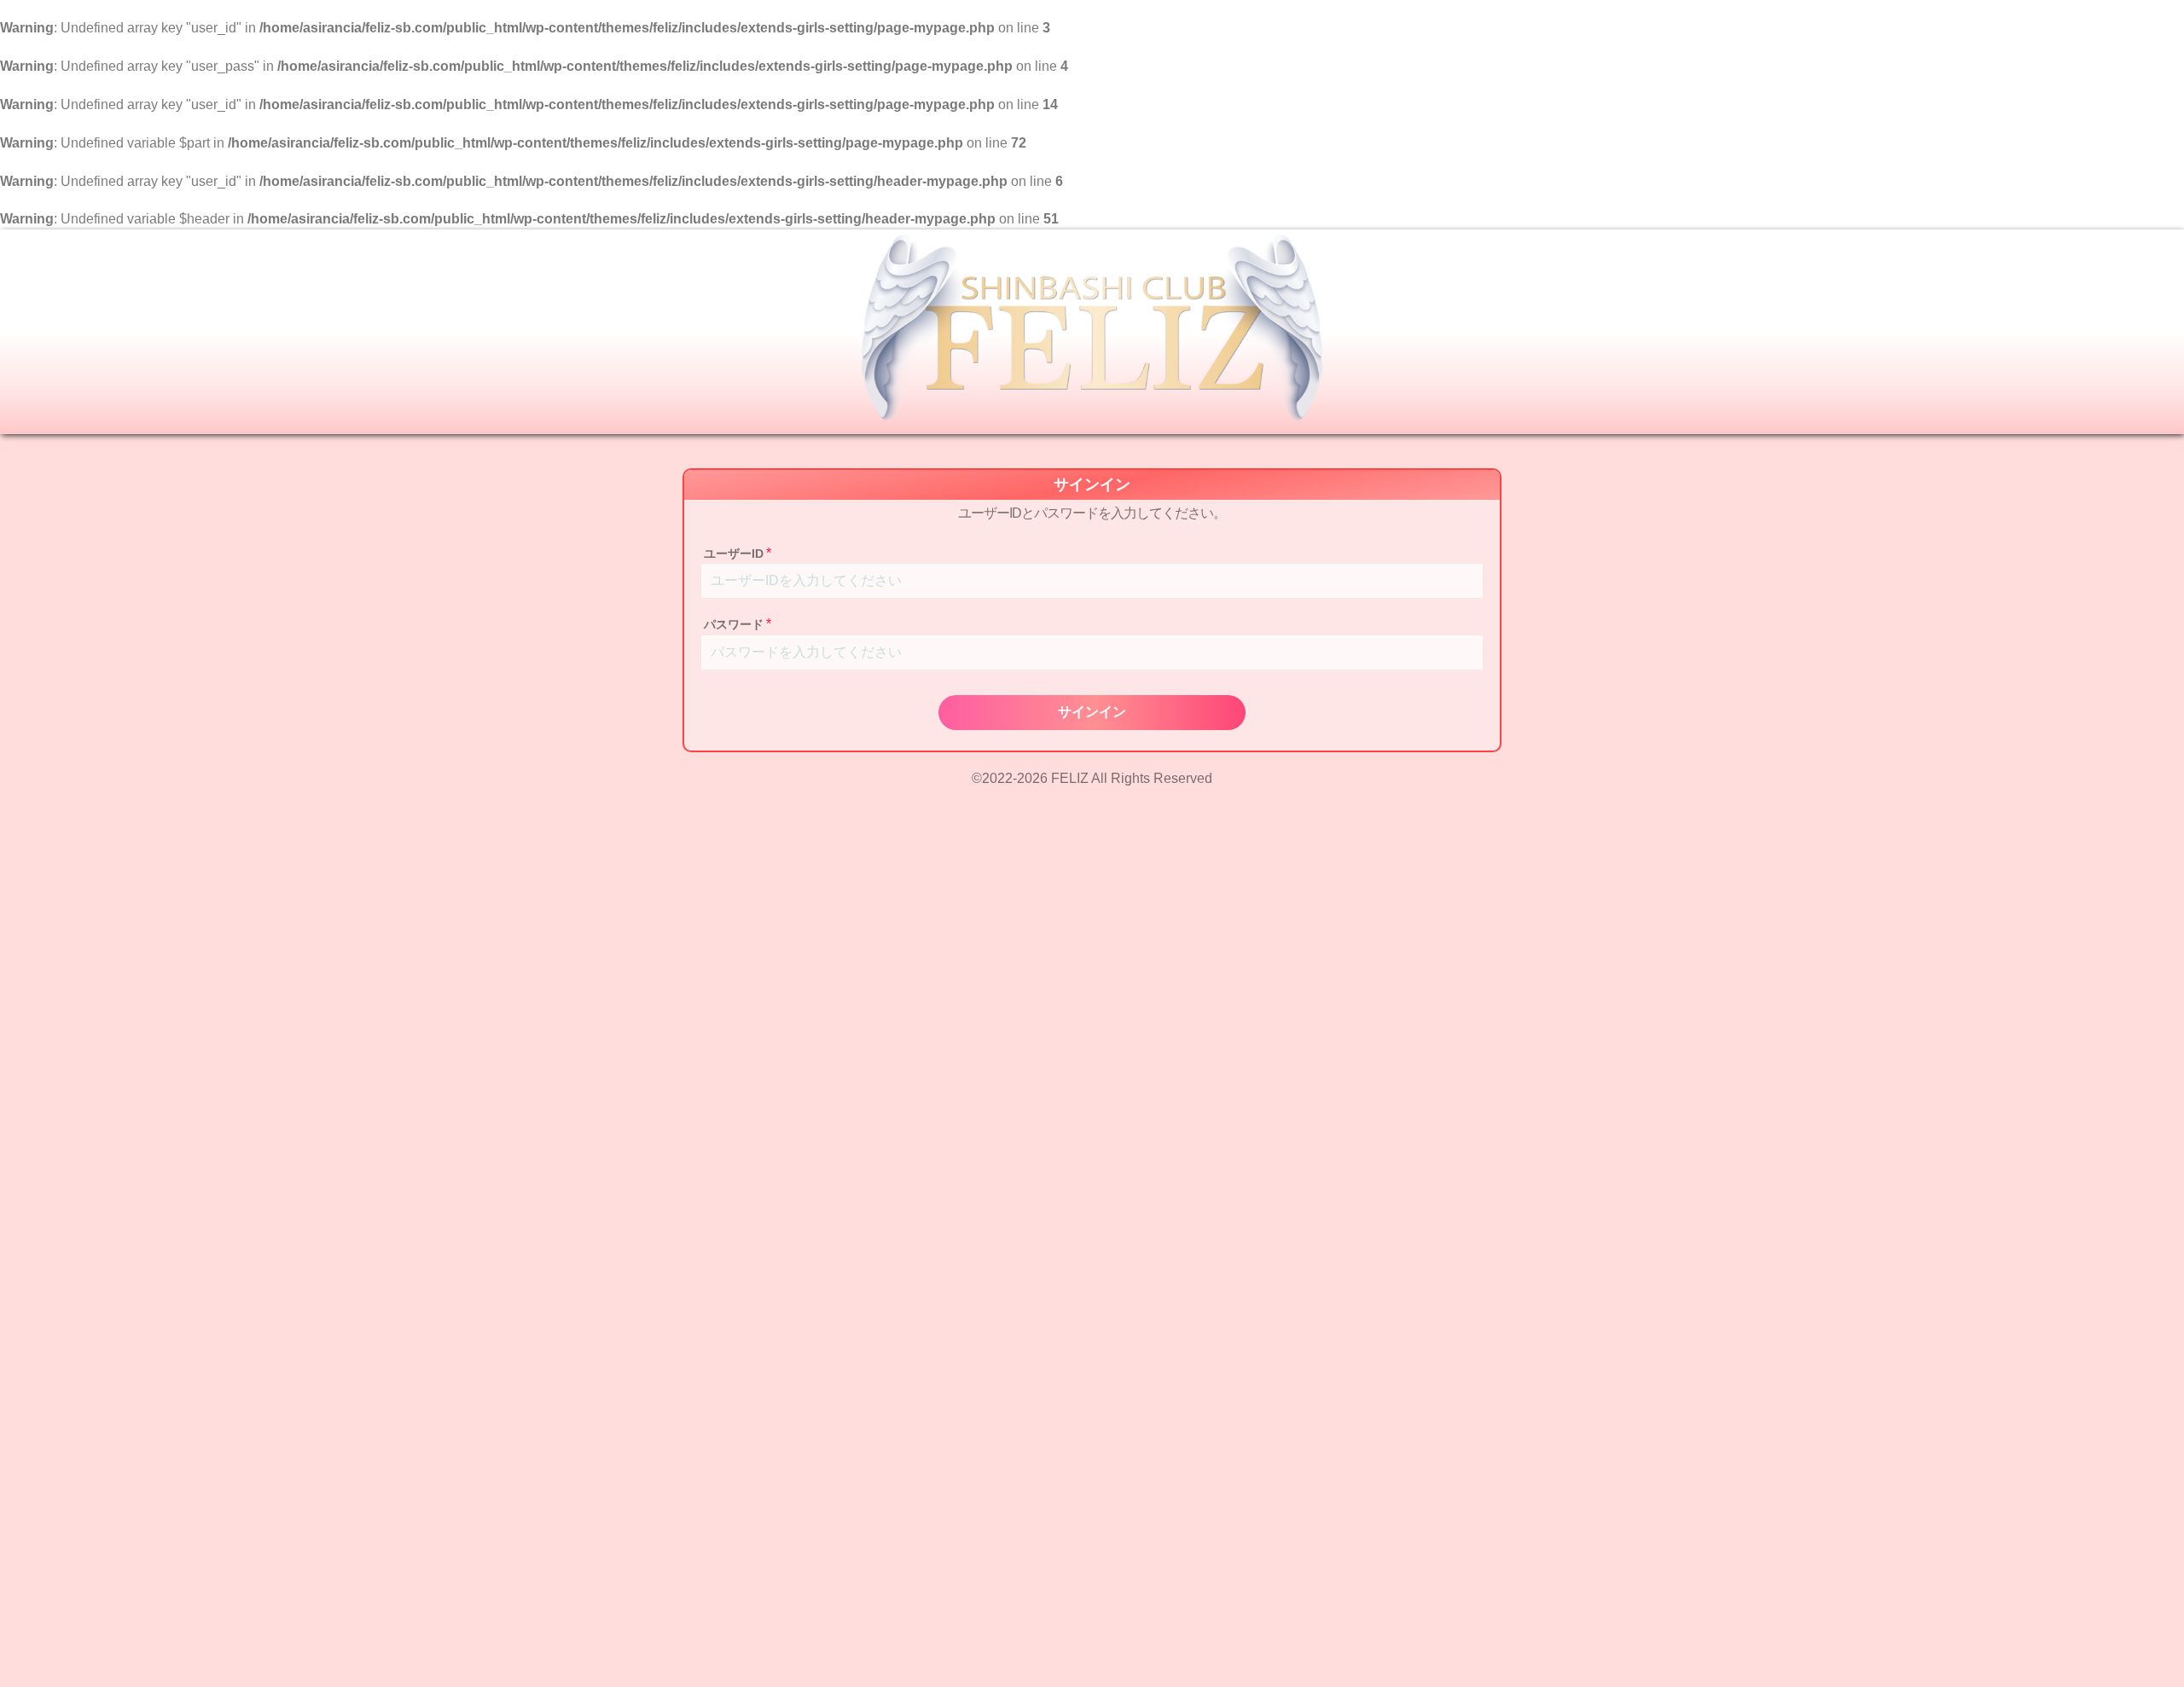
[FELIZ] (1092, 332)
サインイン (1092, 712)
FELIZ (1070, 778)
